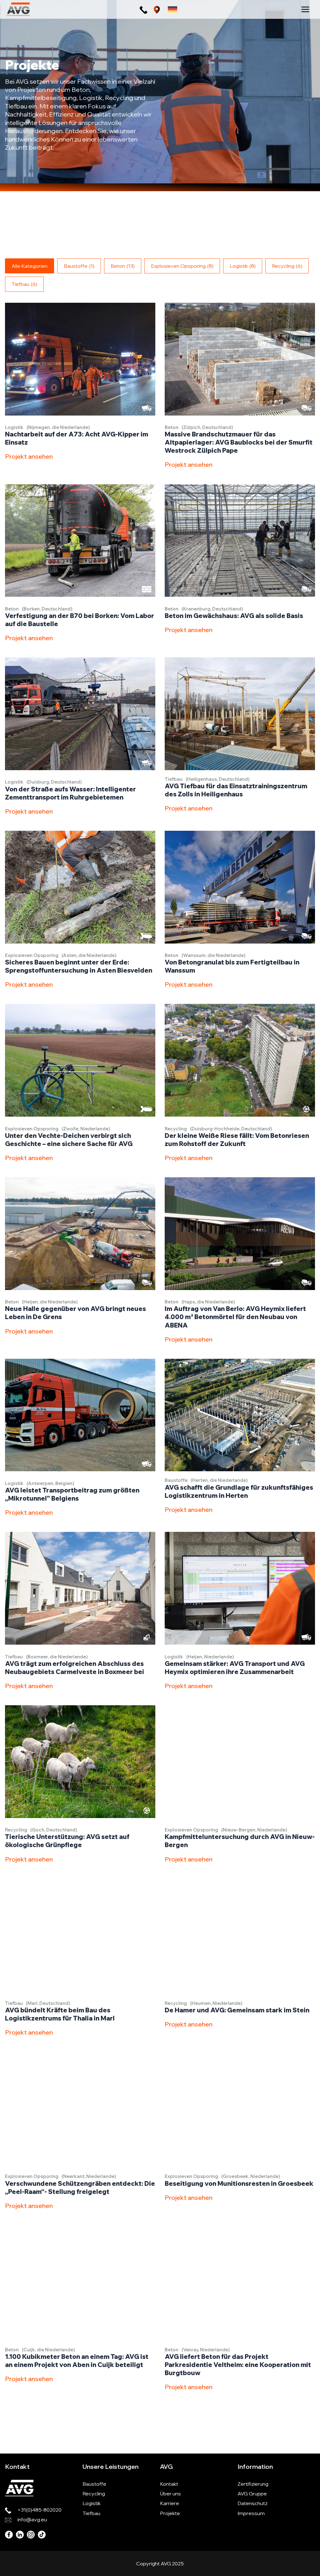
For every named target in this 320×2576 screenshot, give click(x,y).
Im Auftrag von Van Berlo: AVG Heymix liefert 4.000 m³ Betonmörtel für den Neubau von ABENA (235, 1317)
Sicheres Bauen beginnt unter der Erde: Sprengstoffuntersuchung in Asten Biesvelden (79, 966)
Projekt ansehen (29, 456)
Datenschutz (252, 2503)
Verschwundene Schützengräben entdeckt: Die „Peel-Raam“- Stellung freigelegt (80, 2187)
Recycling (287, 266)
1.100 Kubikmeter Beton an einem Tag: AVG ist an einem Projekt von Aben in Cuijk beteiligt (77, 2361)
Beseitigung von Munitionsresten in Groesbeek (239, 2183)
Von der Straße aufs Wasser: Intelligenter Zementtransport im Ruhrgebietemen (70, 793)
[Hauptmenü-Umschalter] (305, 9)
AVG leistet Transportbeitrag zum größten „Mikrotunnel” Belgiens (72, 1494)
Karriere (170, 2503)
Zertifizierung (253, 2484)
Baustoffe (79, 266)
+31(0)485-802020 (40, 2510)
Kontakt (169, 2484)
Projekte (170, 2513)
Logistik (243, 266)
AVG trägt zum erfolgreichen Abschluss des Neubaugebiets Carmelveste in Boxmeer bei (75, 1668)
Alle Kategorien (30, 266)
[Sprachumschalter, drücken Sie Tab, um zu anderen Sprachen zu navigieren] (172, 9)
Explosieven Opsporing (182, 266)
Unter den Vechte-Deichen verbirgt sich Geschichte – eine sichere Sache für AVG (69, 1140)
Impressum (251, 2513)
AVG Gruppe (252, 2494)
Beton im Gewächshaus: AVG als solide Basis (234, 616)
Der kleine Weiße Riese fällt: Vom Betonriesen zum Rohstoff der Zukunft (237, 1140)
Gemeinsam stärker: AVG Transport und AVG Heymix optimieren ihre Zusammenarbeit (235, 1668)
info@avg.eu (32, 2519)
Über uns (170, 2494)
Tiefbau (24, 284)
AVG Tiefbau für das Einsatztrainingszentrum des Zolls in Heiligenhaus (236, 790)
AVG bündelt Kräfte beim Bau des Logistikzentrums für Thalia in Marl (60, 2014)
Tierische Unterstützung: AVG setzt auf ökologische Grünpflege (67, 1841)
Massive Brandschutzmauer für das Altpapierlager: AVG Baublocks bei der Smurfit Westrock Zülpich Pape (239, 442)
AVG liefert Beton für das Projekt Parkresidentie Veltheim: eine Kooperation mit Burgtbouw (238, 2365)
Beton (123, 266)
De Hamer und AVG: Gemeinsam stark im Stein (237, 2010)
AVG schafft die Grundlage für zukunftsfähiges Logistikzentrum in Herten (239, 1491)
